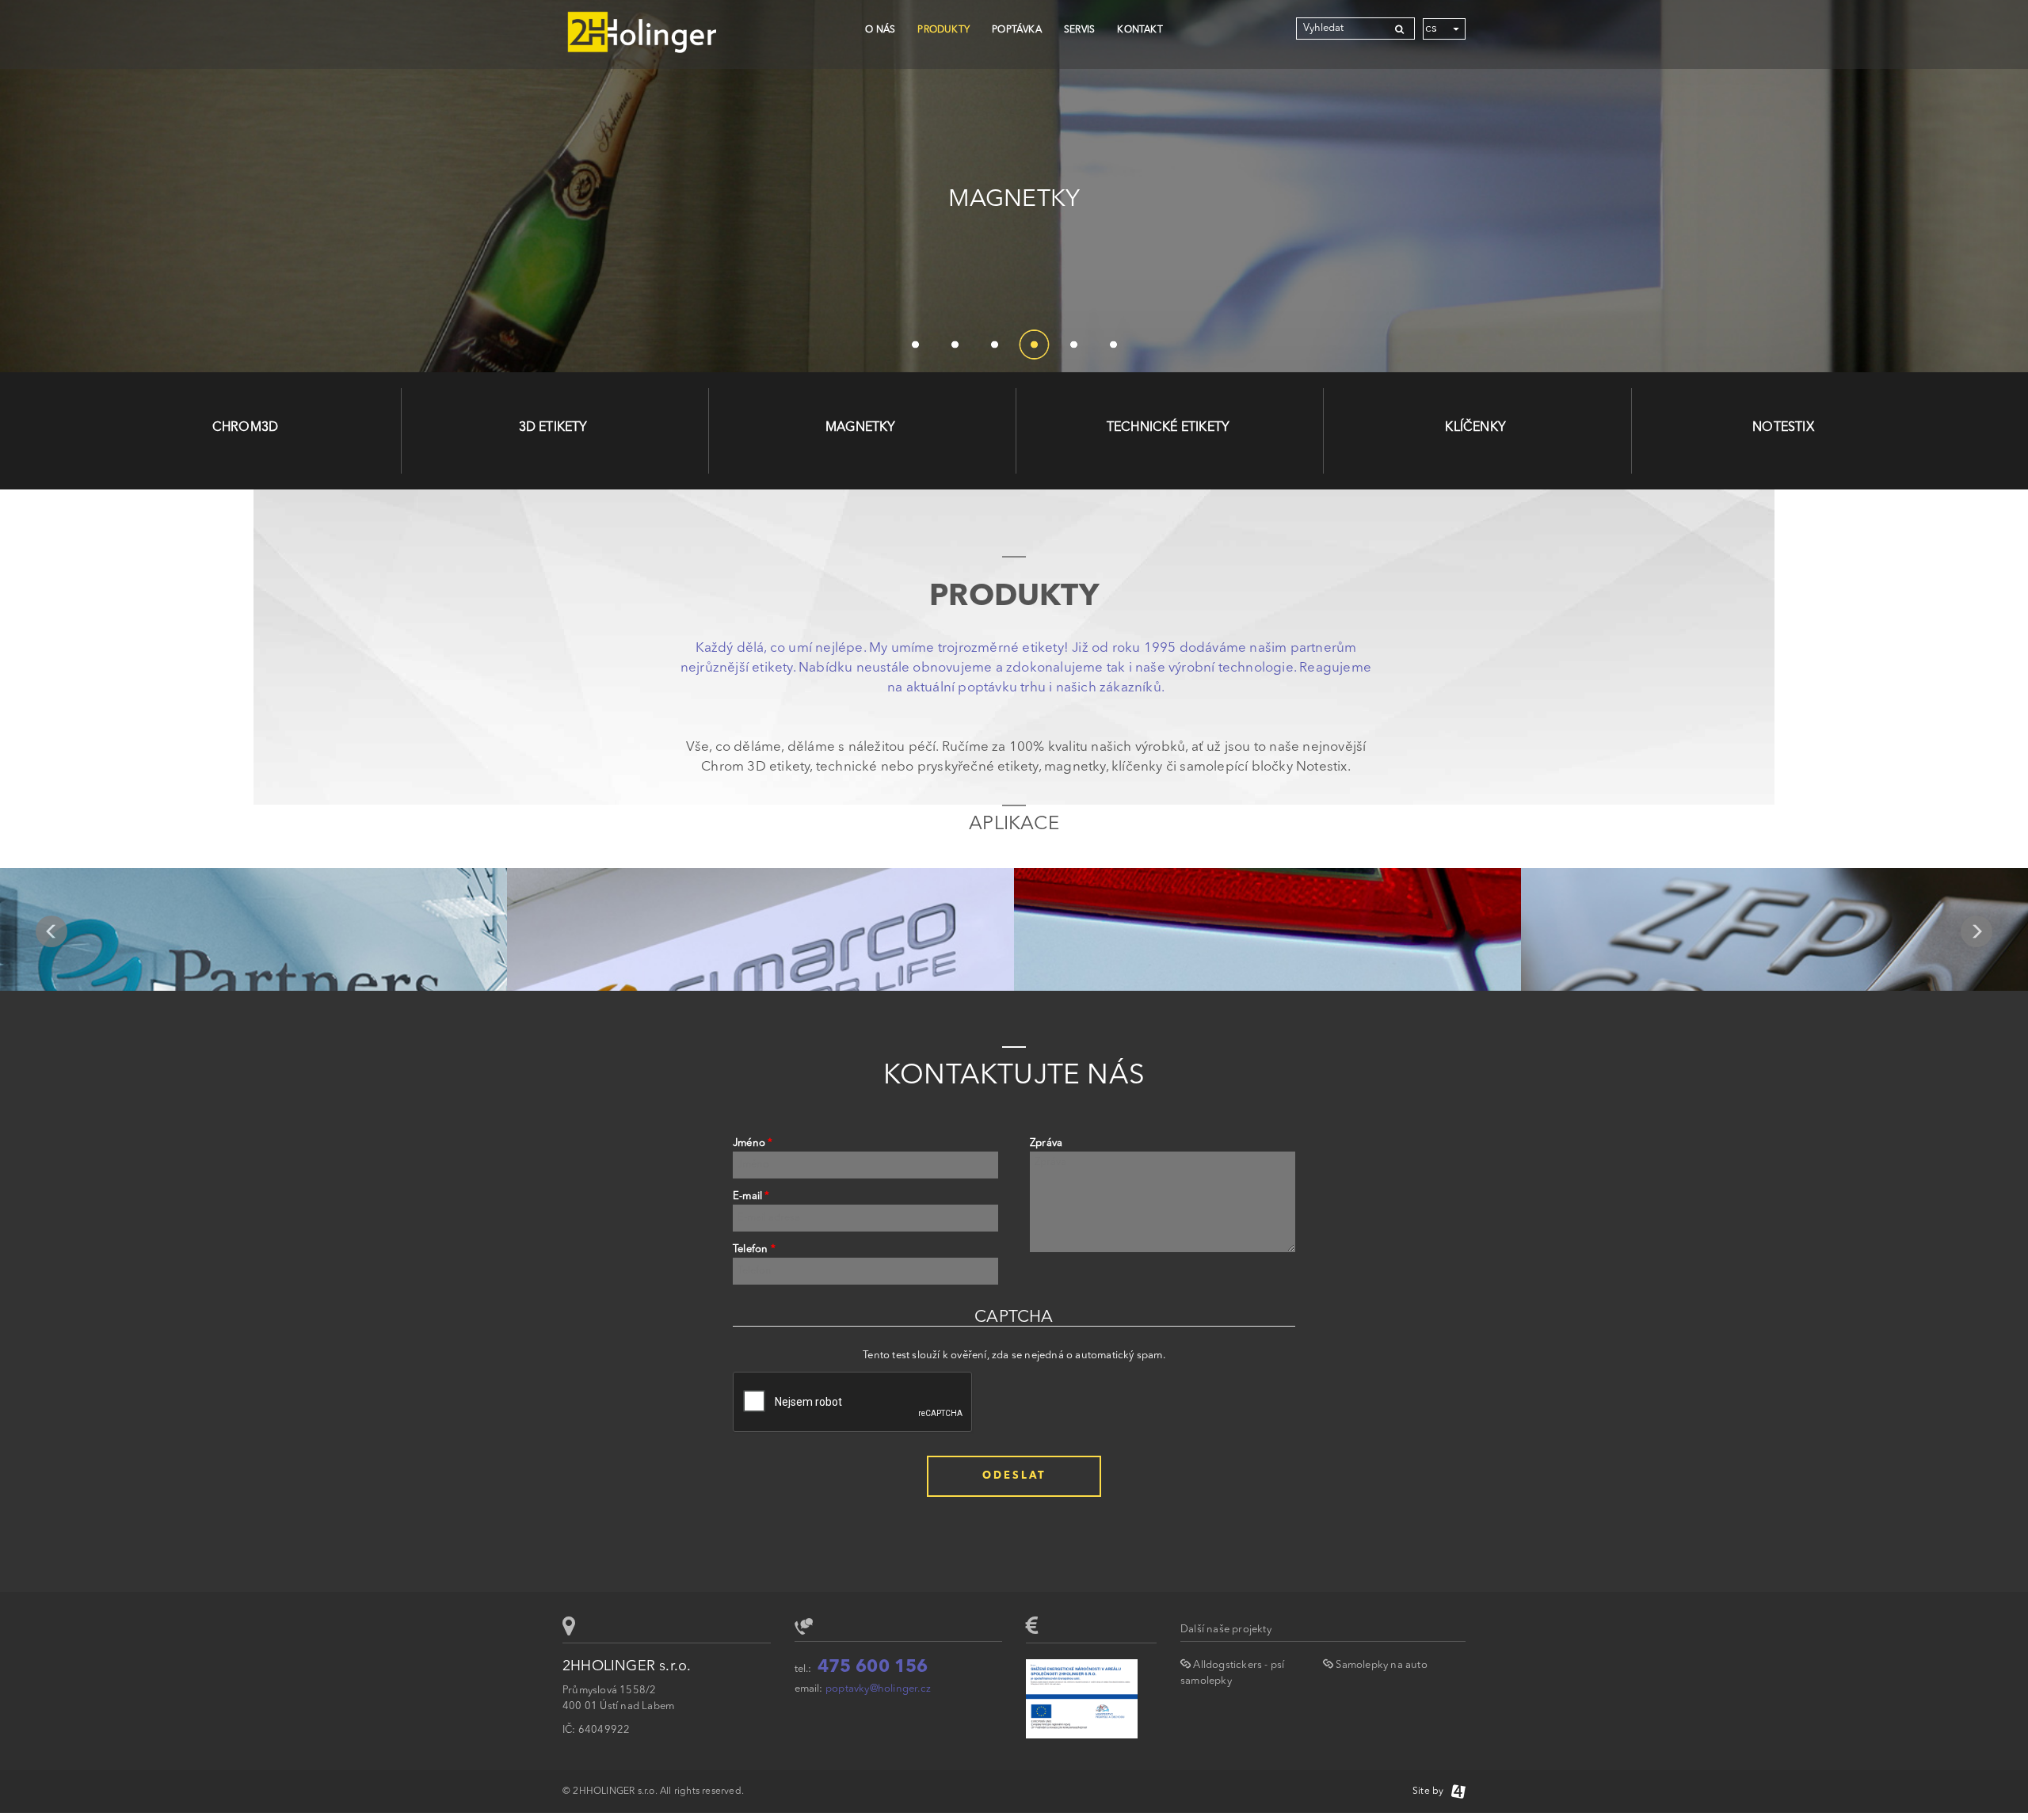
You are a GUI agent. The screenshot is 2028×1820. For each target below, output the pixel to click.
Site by (1432, 1791)
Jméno (753, 1143)
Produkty (943, 30)
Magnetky (861, 428)
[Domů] (642, 34)
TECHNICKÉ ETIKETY (1168, 428)
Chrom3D (245, 428)
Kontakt (1140, 30)
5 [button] (1073, 345)
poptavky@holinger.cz (878, 1689)
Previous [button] (51, 931)
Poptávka (1017, 30)
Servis (1079, 30)
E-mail (751, 1196)
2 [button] (955, 345)
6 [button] (1113, 345)
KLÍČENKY (1475, 428)
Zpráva (1046, 1143)
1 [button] (915, 345)
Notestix (1783, 428)
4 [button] (1034, 345)
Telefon (754, 1249)
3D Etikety (553, 428)
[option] (1014, 186)
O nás (880, 30)
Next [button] (1977, 931)
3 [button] (994, 345)
